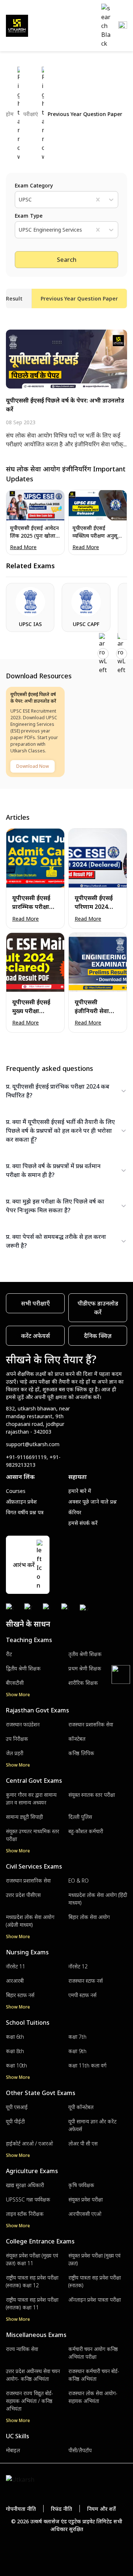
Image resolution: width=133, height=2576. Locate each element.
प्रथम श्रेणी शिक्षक (85, 1668)
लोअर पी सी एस (83, 2143)
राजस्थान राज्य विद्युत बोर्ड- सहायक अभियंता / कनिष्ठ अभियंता (30, 2401)
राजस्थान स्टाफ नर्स (86, 1981)
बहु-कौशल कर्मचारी (86, 1831)
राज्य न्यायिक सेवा (22, 2349)
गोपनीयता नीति (21, 2509)
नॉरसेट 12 (78, 1966)
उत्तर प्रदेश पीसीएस (23, 1895)
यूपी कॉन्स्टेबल (81, 2107)
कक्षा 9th (77, 2051)
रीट (9, 1654)
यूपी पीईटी (15, 2121)
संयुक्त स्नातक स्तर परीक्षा (92, 1795)
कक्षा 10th (16, 2065)
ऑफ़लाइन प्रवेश (21, 1502)
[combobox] (20, 200)
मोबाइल (13, 2450)
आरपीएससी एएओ (85, 2214)
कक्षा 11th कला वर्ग (87, 2065)
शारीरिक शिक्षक (83, 1683)
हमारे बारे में (80, 1491)
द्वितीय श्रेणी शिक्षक (23, 1668)
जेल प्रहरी (15, 1753)
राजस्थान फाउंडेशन (23, 1724)
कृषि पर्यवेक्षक (81, 2185)
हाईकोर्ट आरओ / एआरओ (29, 2143)
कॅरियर (75, 1512)
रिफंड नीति (62, 2509)
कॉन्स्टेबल (77, 1739)
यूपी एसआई (17, 2107)
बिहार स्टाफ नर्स (20, 1995)
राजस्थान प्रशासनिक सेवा (91, 1724)
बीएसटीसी (15, 1683)
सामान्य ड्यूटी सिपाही (24, 1817)
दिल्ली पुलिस (80, 1817)
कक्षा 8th (15, 2051)
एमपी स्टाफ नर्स (82, 1995)
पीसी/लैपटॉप (80, 2450)
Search (67, 260)
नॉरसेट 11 (16, 1966)
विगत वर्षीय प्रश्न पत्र (25, 1512)
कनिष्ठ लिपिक (81, 1753)
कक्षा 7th (77, 2037)
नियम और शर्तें (101, 2509)
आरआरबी (15, 1981)
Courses (16, 1491)
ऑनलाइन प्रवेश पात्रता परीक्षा (95, 2300)
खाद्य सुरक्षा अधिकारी (25, 2185)
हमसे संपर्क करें (83, 1523)
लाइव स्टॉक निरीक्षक (25, 2214)
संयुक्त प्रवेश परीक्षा (86, 2199)
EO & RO (79, 1881)
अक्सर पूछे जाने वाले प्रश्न (93, 1502)
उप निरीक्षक (17, 1739)
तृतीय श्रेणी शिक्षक (85, 1654)
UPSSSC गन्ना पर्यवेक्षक (28, 2199)
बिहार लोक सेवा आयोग (89, 1917)
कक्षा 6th (15, 2037)
